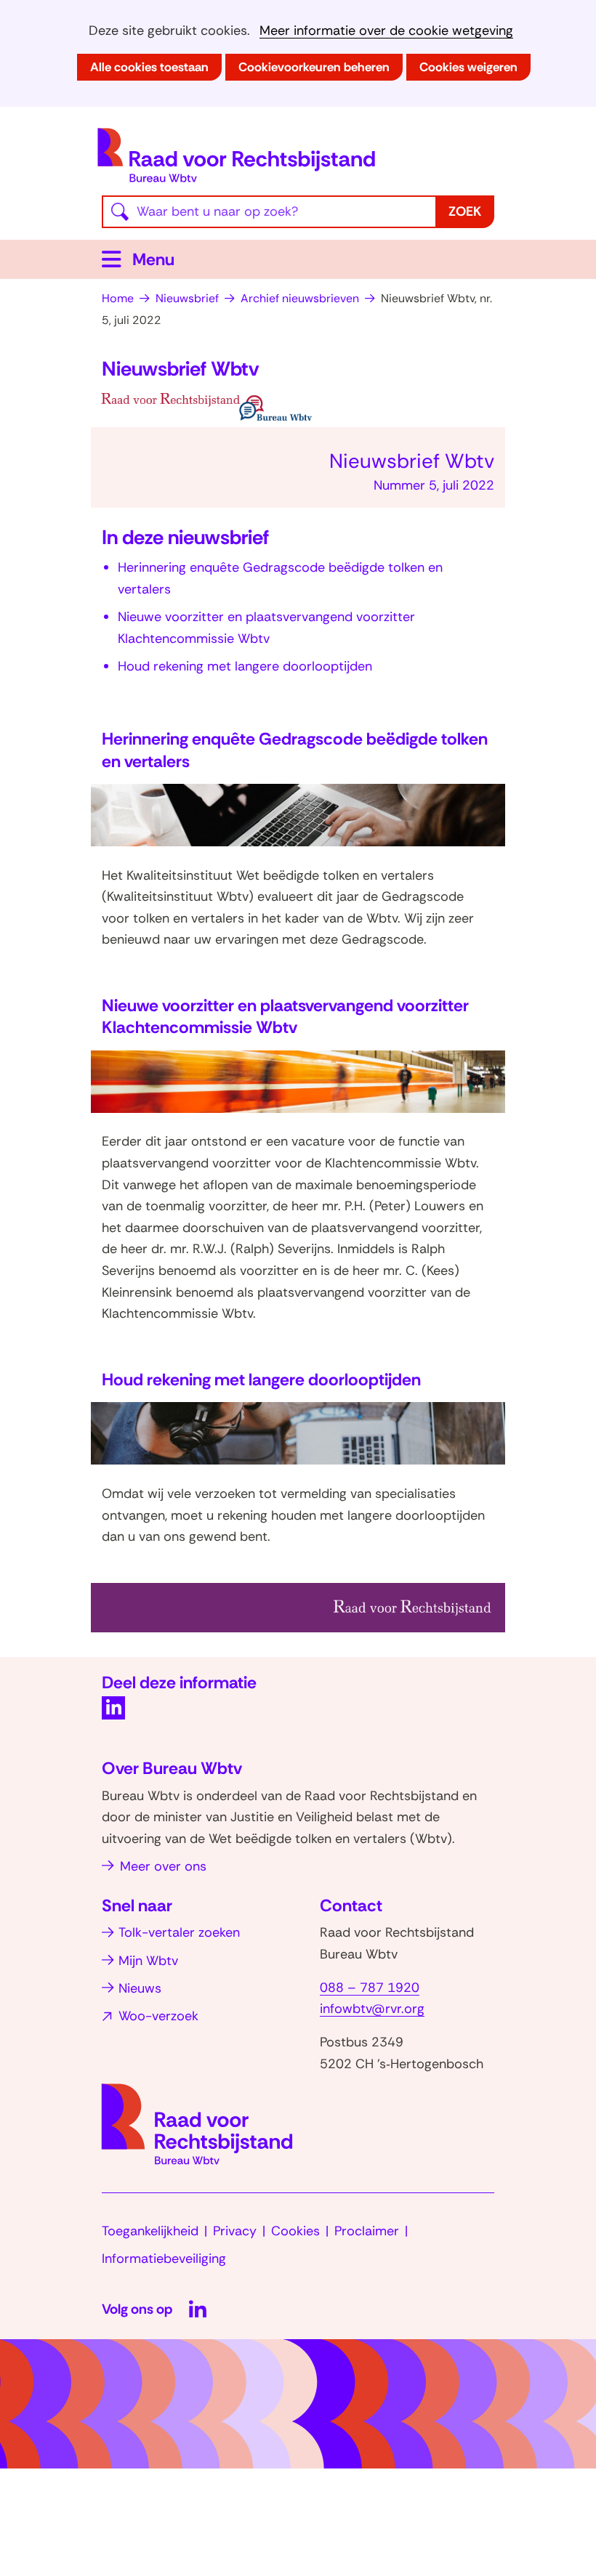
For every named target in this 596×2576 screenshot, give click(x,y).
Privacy (235, 2231)
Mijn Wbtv (148, 1961)
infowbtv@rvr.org (372, 2009)
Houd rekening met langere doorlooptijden (245, 666)
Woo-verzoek (158, 2016)
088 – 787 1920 (370, 1988)
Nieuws (140, 1988)
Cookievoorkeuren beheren (314, 67)
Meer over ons (163, 1866)
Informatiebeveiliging (164, 2259)
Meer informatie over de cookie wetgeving (386, 31)
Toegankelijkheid (150, 2231)
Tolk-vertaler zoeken (179, 1932)
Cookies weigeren (468, 67)
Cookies (295, 2231)
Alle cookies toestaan (149, 67)
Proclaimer (367, 2231)
